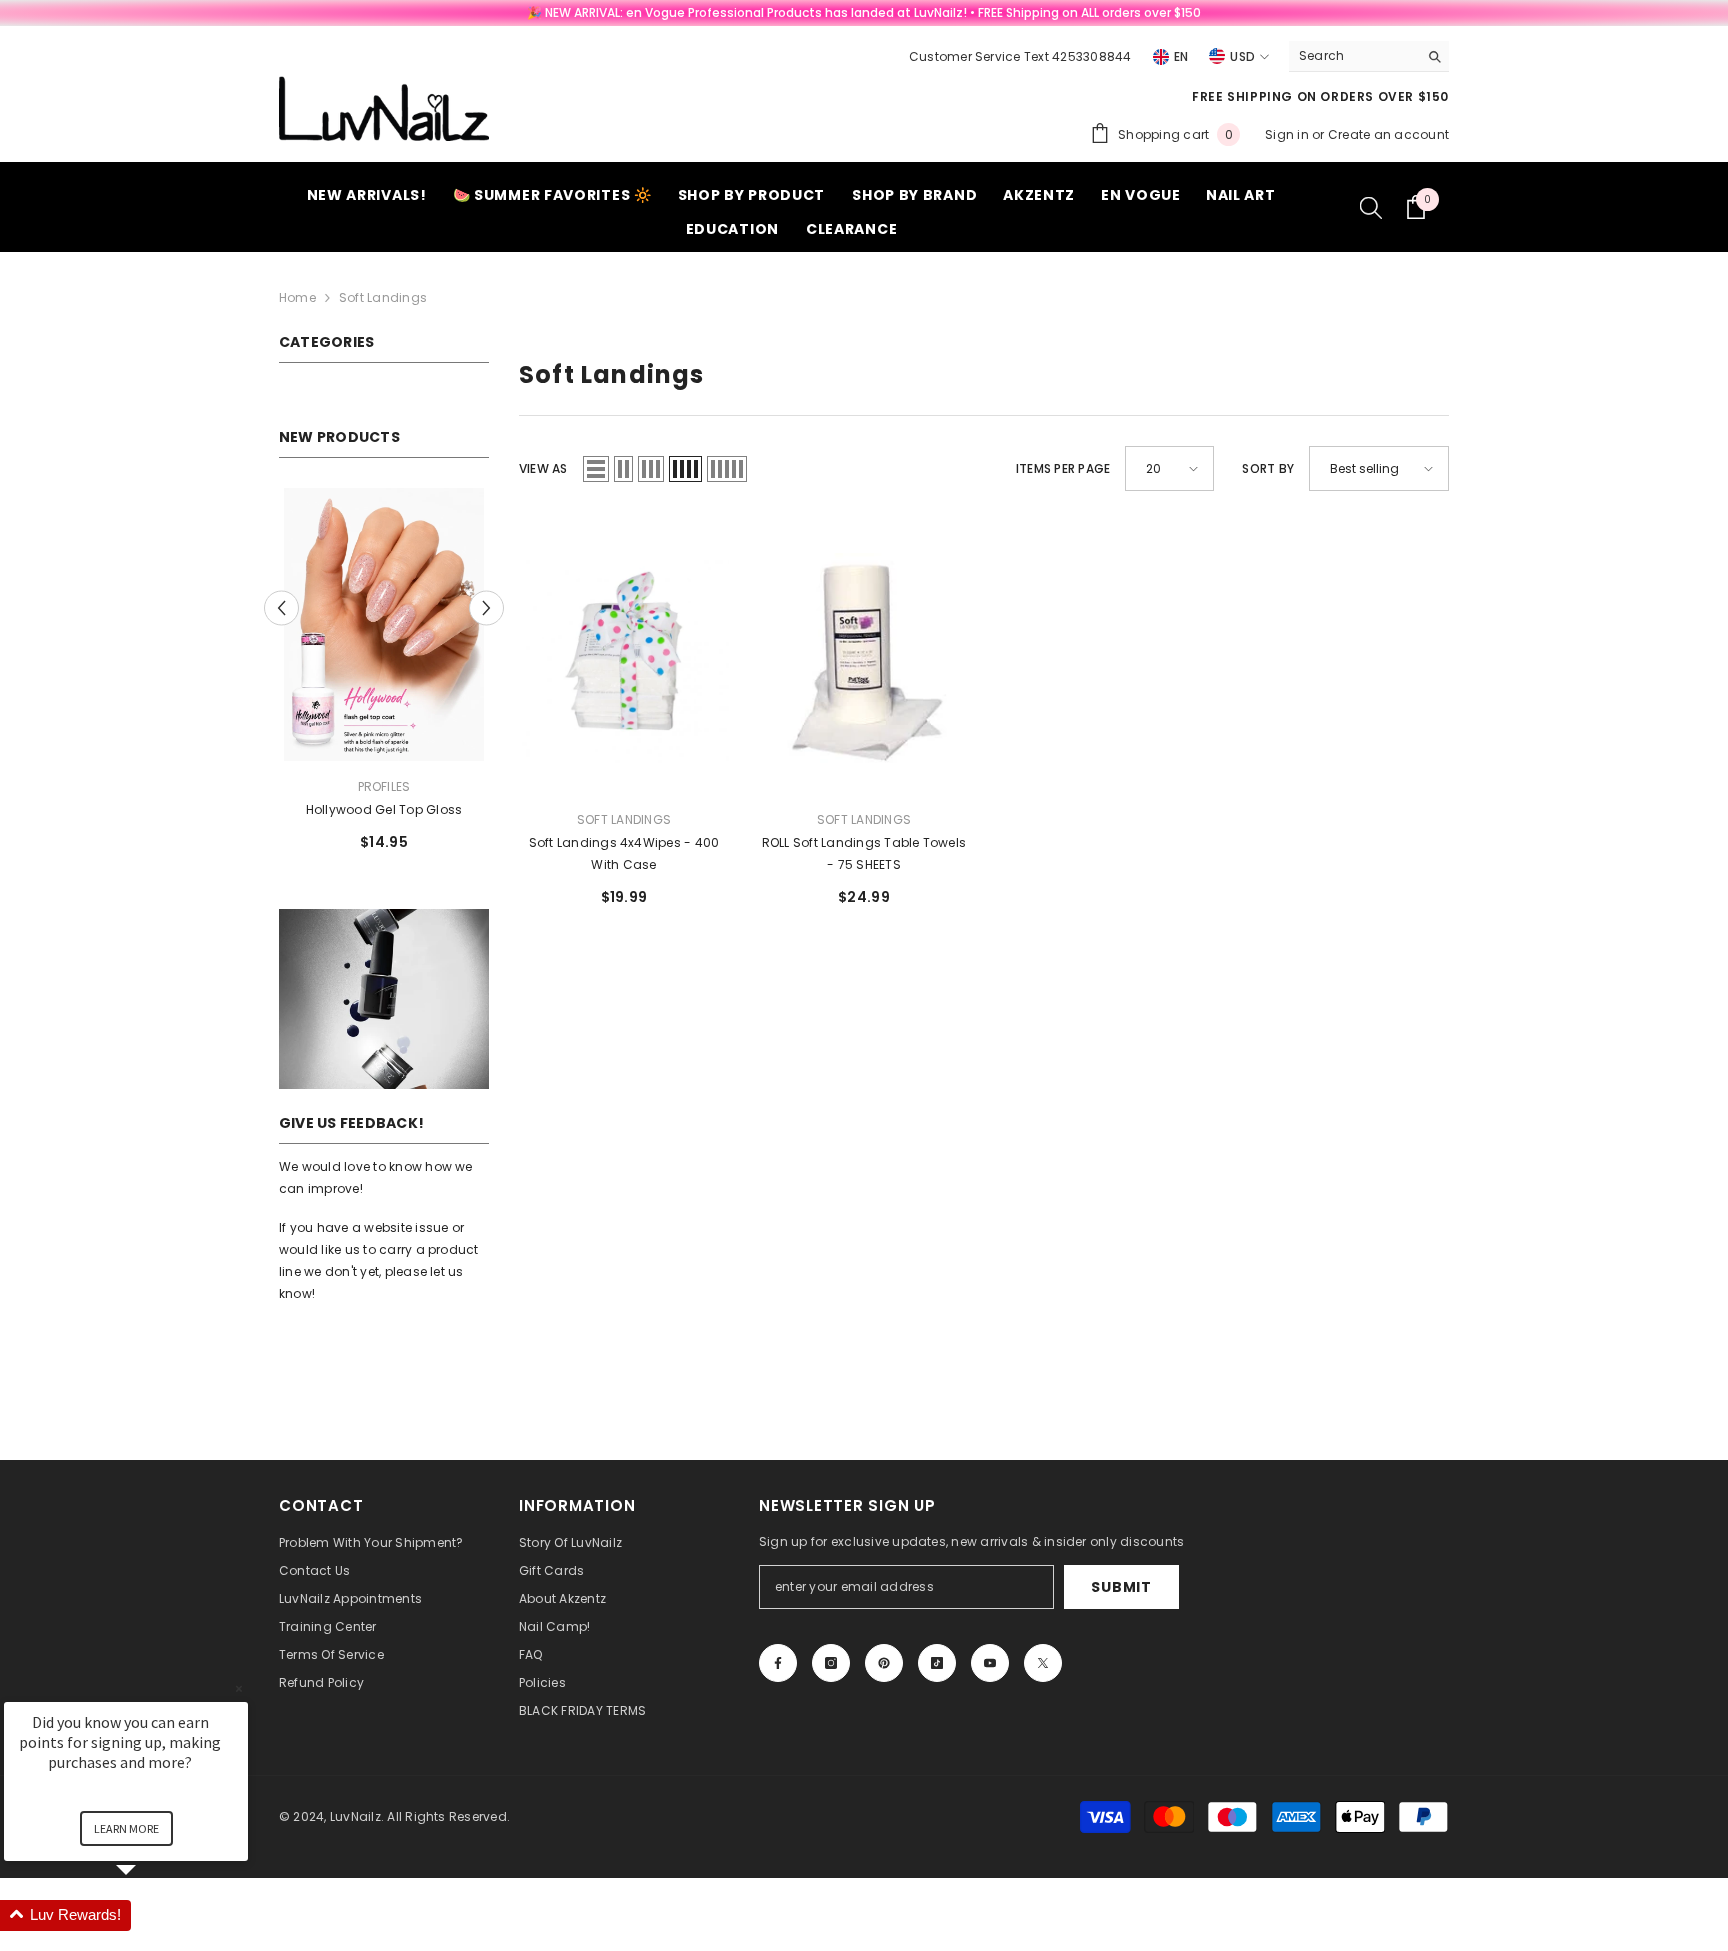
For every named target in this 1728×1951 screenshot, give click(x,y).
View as (543, 468)
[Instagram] (831, 1663)
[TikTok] (937, 1663)
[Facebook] (778, 1663)
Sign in (1288, 134)
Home (297, 297)
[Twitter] (1043, 1663)
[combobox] (1353, 56)
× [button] (239, 1688)
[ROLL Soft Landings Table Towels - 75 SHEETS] (864, 657)
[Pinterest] (884, 1663)
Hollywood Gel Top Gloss (384, 809)
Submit (1121, 1587)
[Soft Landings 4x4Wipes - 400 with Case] (624, 657)
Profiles (384, 786)
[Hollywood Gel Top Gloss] (384, 624)
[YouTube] (990, 1663)
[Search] (1369, 56)
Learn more (126, 1828)
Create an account (1388, 134)
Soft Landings (383, 297)
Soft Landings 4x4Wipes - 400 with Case (624, 853)
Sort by (1268, 468)
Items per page (1063, 468)
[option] (384, 677)
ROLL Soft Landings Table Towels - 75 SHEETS (864, 853)
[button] (281, 607)
